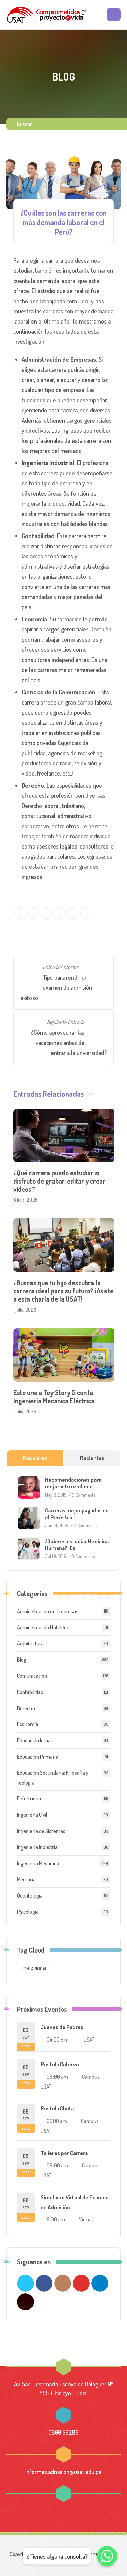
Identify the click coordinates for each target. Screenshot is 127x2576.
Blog (22, 1660)
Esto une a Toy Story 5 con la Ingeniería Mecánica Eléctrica (54, 1397)
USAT (89, 2040)
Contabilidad (30, 1692)
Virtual (86, 2219)
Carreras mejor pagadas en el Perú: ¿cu (77, 1514)
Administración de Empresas (48, 1611)
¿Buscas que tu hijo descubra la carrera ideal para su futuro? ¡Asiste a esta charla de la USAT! (63, 1291)
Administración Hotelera (43, 1627)
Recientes (92, 1458)
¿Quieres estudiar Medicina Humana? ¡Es (77, 1545)
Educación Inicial (34, 1740)
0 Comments (83, 1495)
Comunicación (32, 1676)
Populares (35, 1458)
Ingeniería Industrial (38, 1847)
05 (26, 2075)
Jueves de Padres (62, 2027)
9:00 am (56, 2219)
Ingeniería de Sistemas (41, 1831)
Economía (28, 1724)
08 (26, 2208)
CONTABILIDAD (35, 1969)
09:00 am (57, 2165)
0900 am (57, 2121)
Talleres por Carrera (64, 2153)
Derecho (26, 1708)
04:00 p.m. (58, 2040)
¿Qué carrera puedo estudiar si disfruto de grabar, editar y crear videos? (59, 1181)
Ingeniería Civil (32, 1815)
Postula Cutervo (60, 2064)
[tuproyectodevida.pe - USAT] (47, 15)
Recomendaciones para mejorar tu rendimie (73, 1483)
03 (26, 2038)
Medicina (26, 1879)
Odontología (30, 1895)
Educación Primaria (38, 1757)
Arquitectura (30, 1643)
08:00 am (57, 2077)
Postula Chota (57, 2108)
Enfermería (29, 1798)
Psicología (28, 1912)
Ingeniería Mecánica (38, 1863)
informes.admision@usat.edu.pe (63, 2472)
